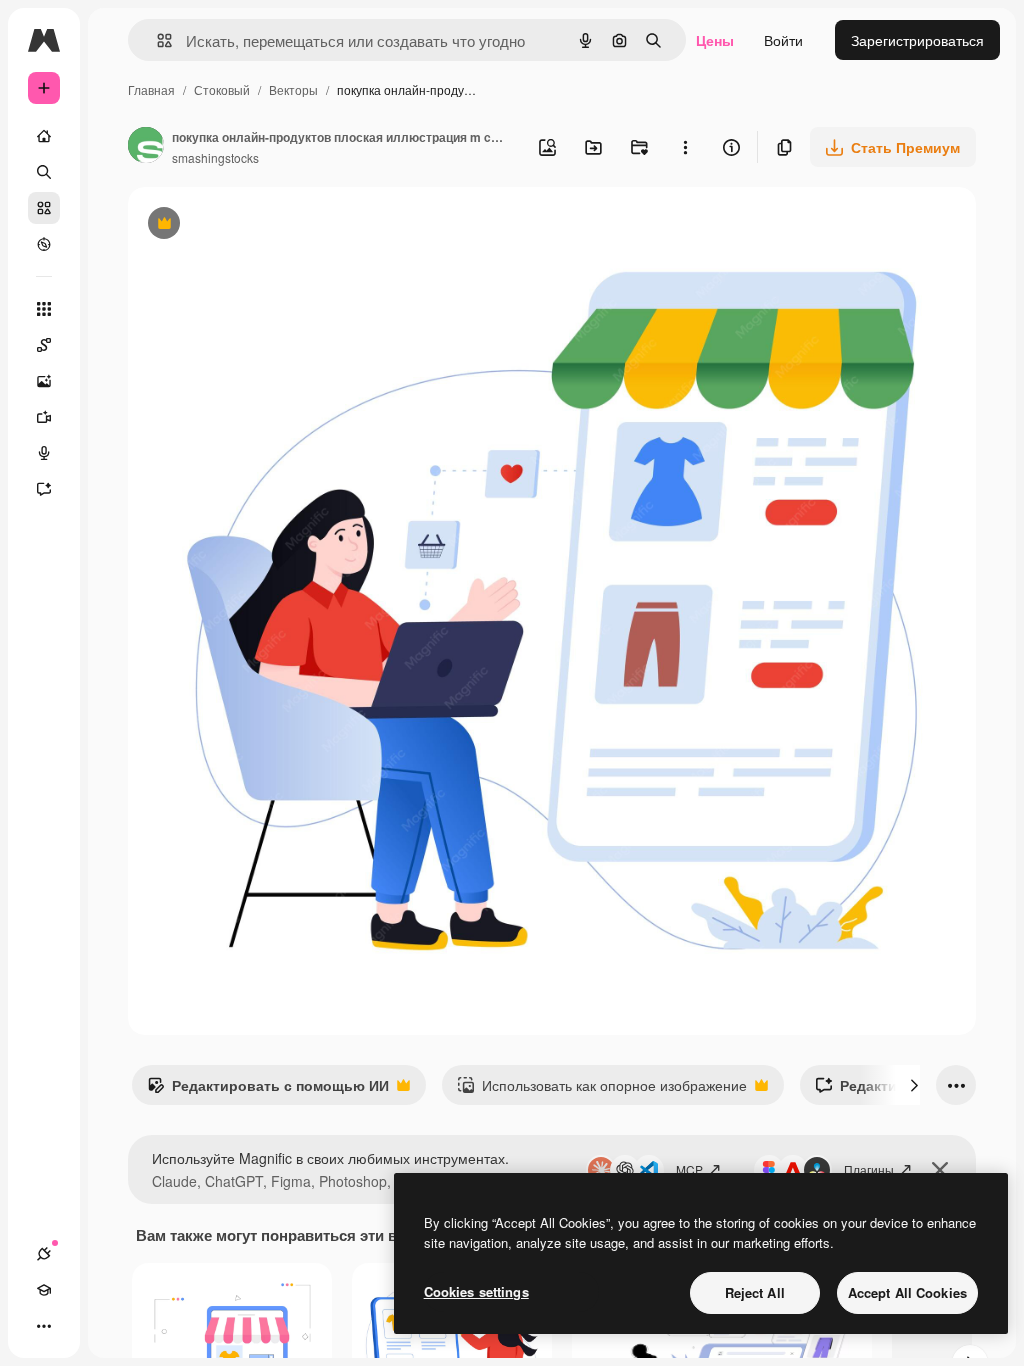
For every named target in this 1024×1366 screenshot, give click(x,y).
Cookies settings (476, 1291)
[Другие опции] (685, 147)
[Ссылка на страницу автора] (146, 147)
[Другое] (44, 1326)
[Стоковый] (44, 208)
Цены (715, 40)
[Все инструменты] (44, 309)
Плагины (869, 1169)
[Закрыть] (940, 1170)
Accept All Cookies (907, 1292)
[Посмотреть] (44, 244)
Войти (783, 40)
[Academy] (44, 1290)
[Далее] (914, 1085)
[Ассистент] (44, 489)
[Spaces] (44, 345)
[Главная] (44, 136)
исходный (262, 225)
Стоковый (222, 89)
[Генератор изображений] (44, 381)
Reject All (755, 1292)
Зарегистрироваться (917, 40)
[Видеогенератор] (44, 417)
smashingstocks (215, 157)
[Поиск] (44, 172)
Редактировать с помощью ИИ (268, 1090)
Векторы (293, 89)
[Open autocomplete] (156, 40)
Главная (151, 89)
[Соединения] (44, 1254)
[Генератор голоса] (44, 453)
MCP (689, 1169)
